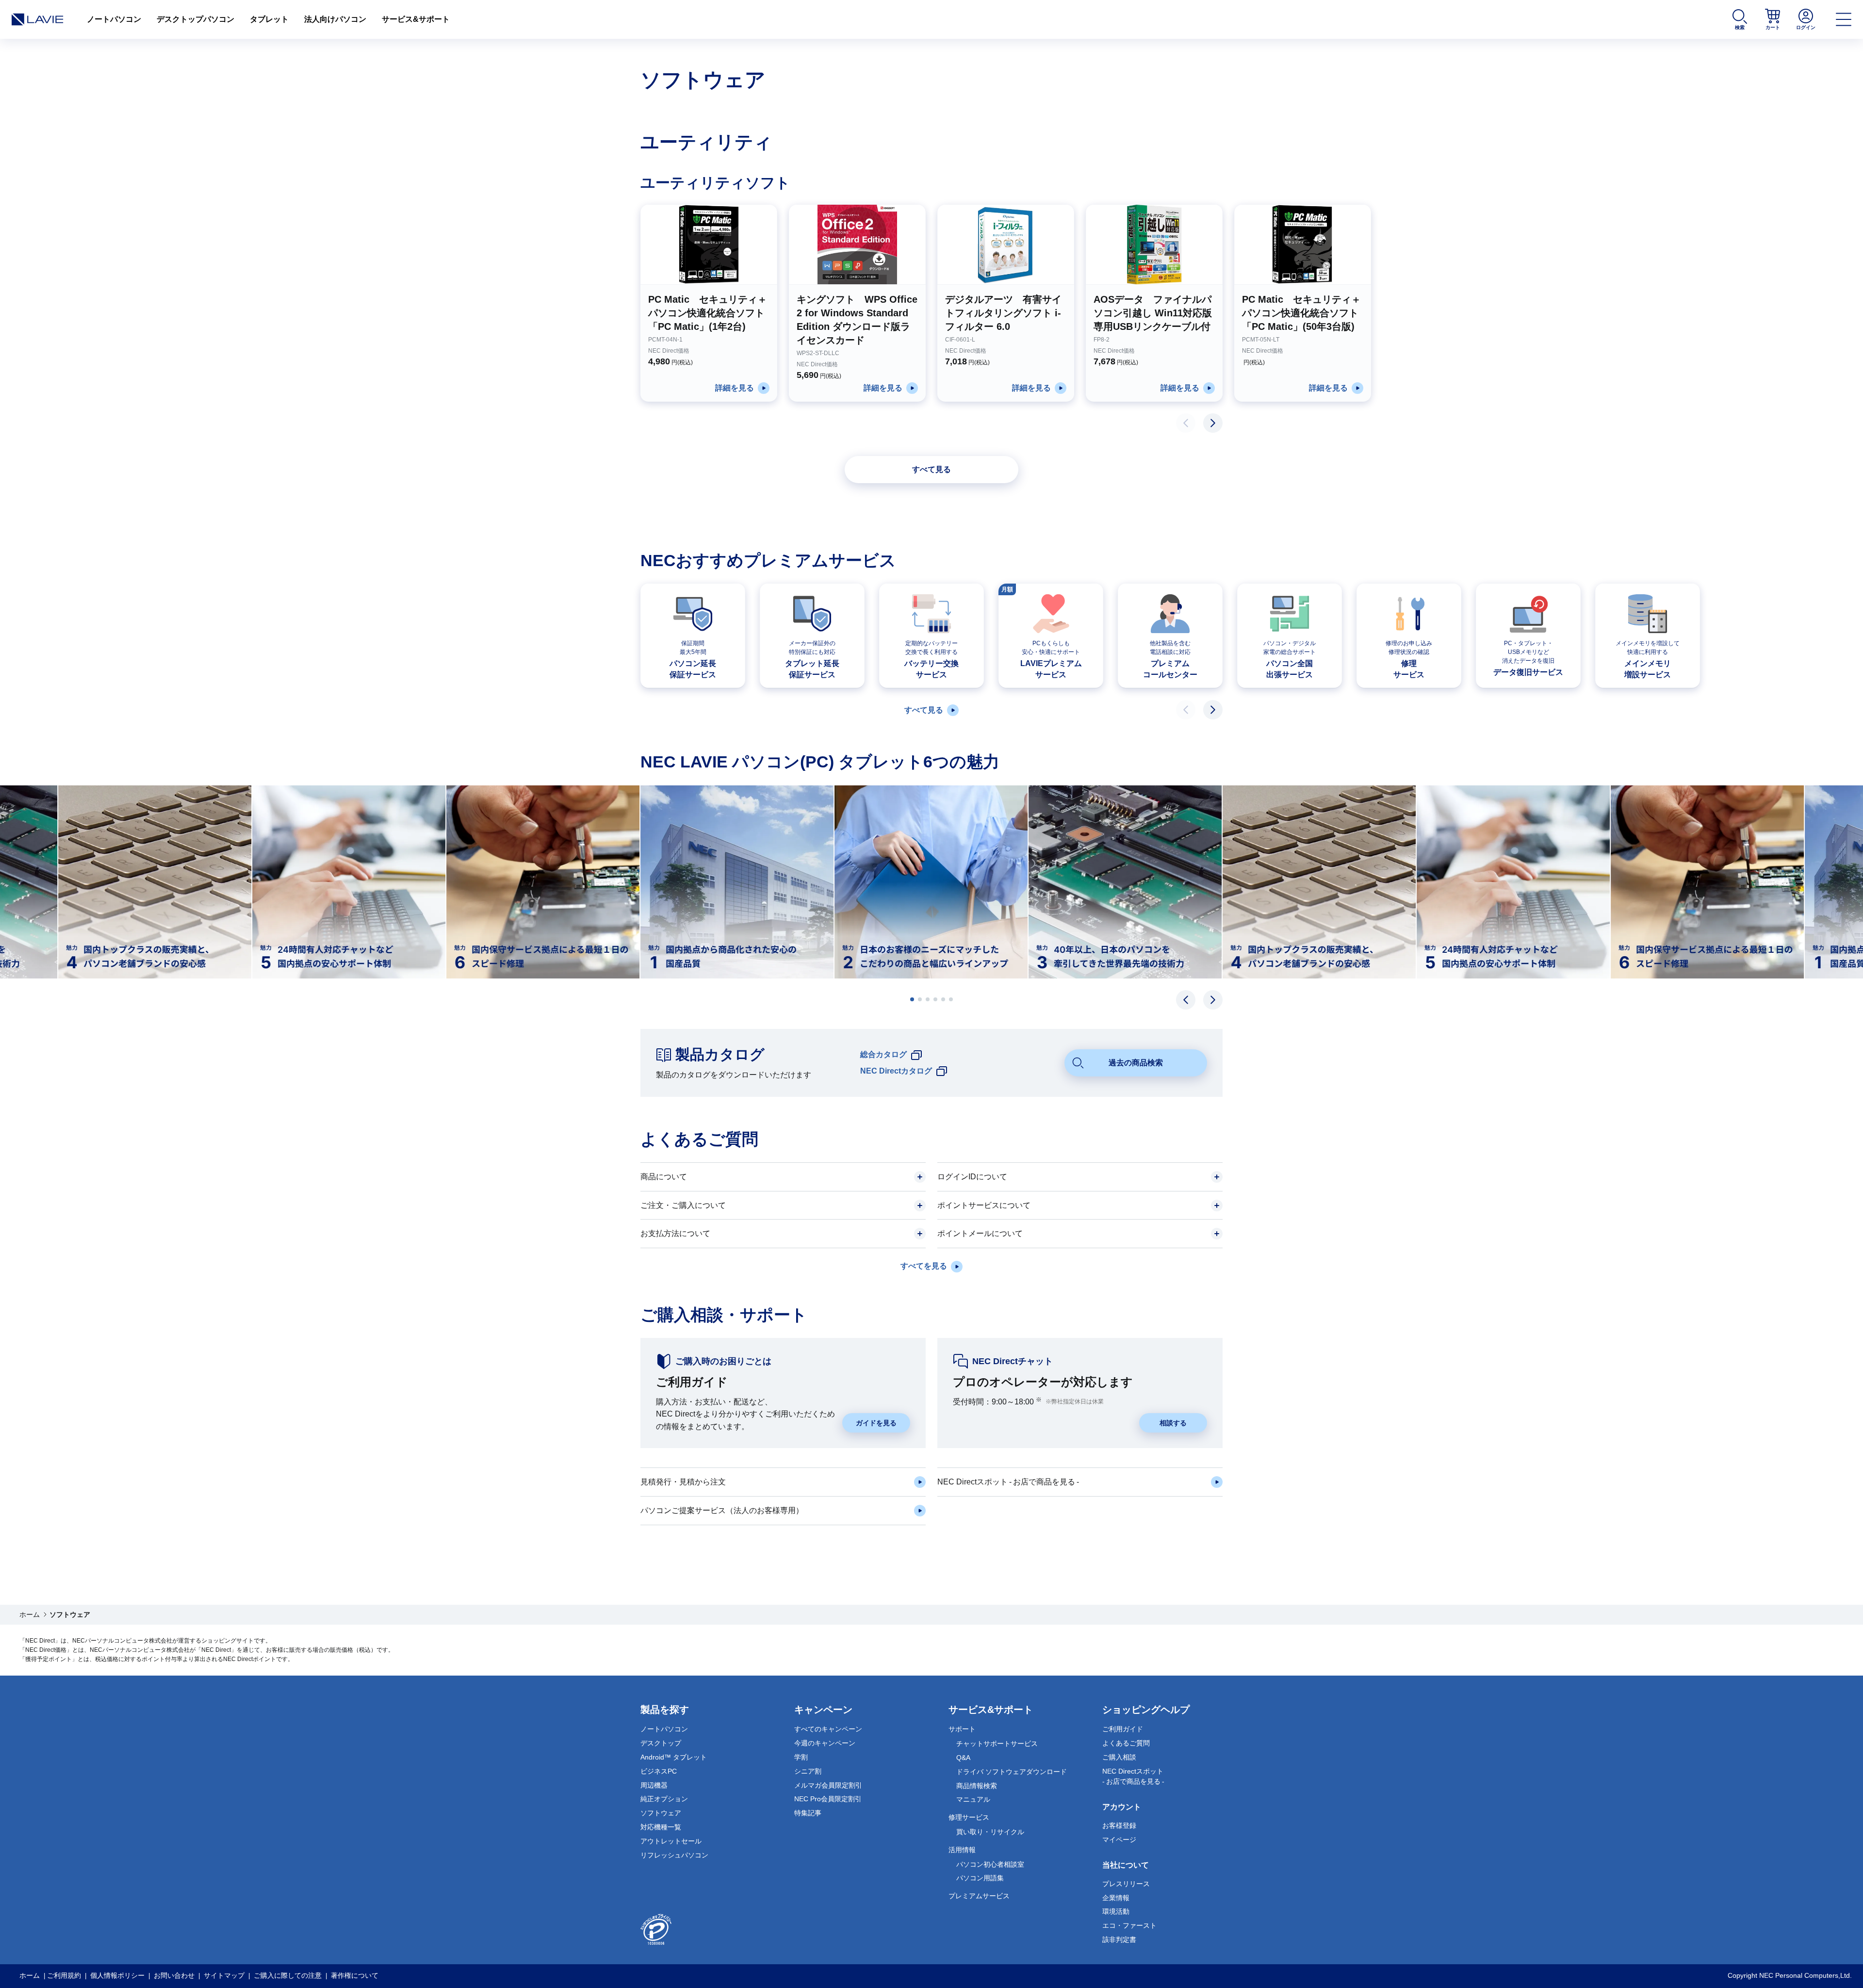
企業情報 (1116, 1898)
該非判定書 (1119, 1939)
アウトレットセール (671, 1841)
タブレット (269, 19)
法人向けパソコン (335, 19)
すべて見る (931, 469)
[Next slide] (1213, 423)
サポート (962, 1729)
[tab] (912, 999)
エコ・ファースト (1129, 1925)
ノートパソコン (114, 19)
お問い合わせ (174, 1975)
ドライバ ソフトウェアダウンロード (1012, 1772)
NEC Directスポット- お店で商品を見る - (1133, 1776)
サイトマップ (224, 1975)
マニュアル (973, 1799)
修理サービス (969, 1817)
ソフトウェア (661, 1813)
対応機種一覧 (661, 1827)
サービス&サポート (416, 19)
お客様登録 (1119, 1825)
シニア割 (808, 1771)
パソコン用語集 (980, 1878)
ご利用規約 (64, 1975)
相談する (1173, 1423)
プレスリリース (1126, 1884)
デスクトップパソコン (196, 19)
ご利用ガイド (1123, 1729)
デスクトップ (661, 1743)
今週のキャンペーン (825, 1743)
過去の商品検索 (1136, 1063)
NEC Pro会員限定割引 (828, 1799)
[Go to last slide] (1186, 1000)
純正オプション (664, 1799)
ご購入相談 (1119, 1757)
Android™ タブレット (674, 1757)
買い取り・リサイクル (990, 1832)
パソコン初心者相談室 (990, 1864)
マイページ (1119, 1840)
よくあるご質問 (1126, 1743)
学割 (801, 1757)
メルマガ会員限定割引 (828, 1785)
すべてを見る (924, 1266)
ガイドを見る (876, 1423)
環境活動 (1116, 1911)
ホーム (30, 1614)
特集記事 (808, 1813)
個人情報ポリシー (117, 1975)
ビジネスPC (659, 1771)
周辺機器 (654, 1785)
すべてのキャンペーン (828, 1729)
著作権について (355, 1975)
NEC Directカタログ (896, 1071)
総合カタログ (883, 1054)
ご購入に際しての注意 (288, 1975)
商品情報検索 (977, 1786)
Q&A (963, 1758)
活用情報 (962, 1850)
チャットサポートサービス (997, 1744)
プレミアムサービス (979, 1896)
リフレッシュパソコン (674, 1855)
